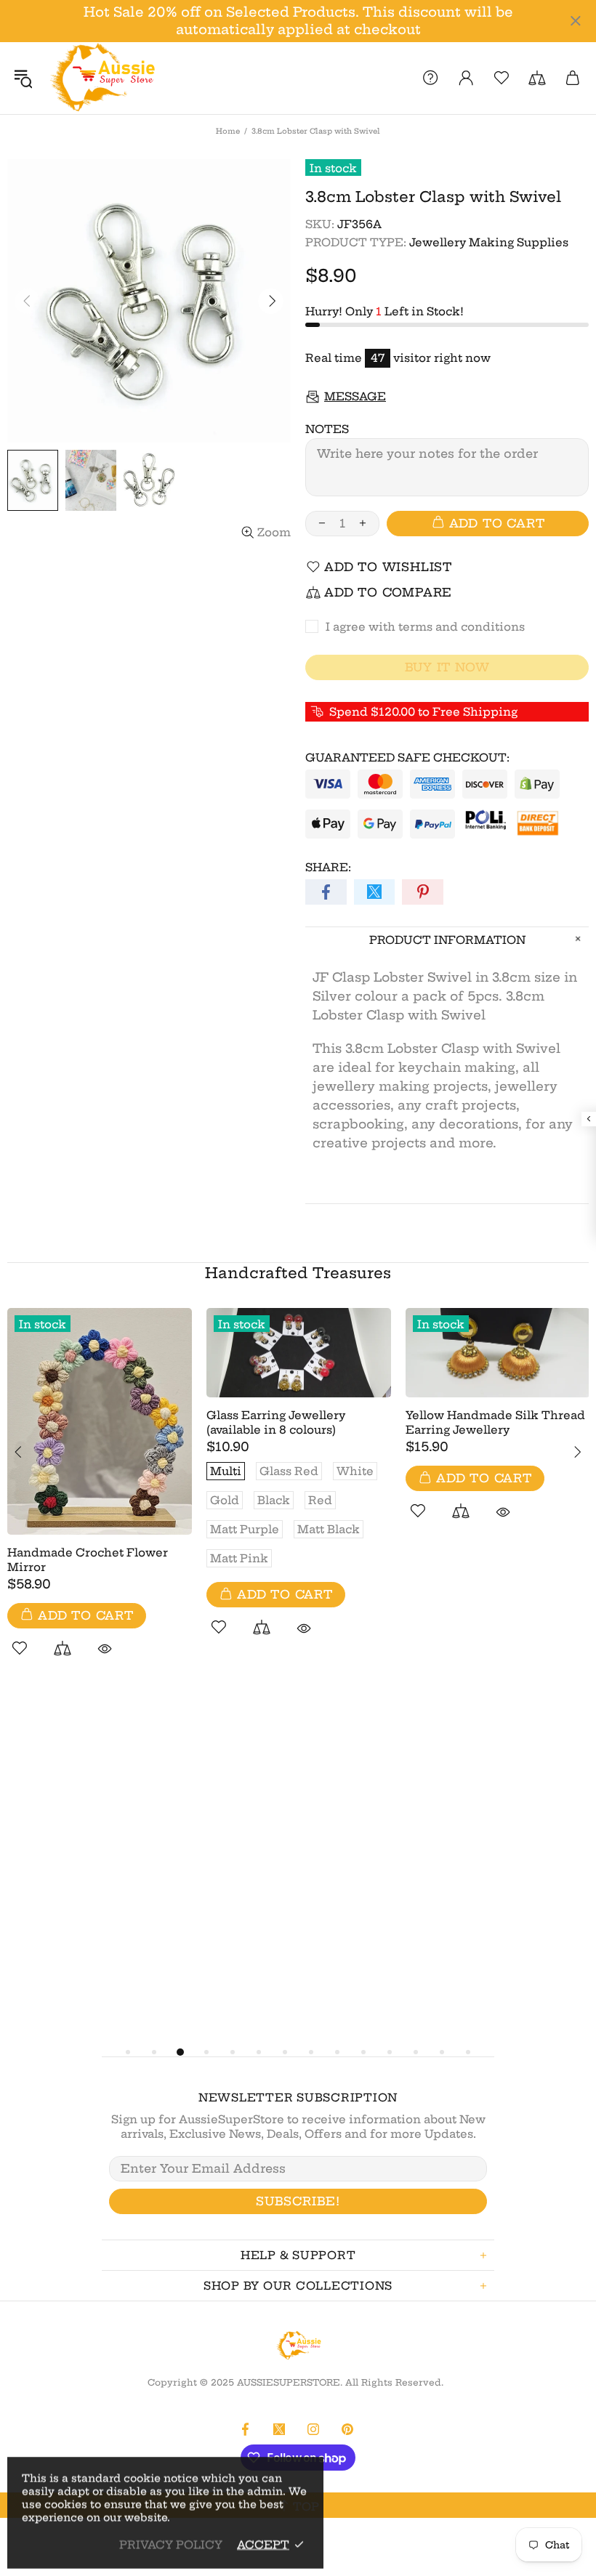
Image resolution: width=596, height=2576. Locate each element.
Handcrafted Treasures (298, 1273)
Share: (328, 867)
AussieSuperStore (101, 78)
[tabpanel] (100, 1499)
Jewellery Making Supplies (489, 242)
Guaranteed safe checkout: (407, 758)
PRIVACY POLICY (171, 2544)
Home (228, 131)
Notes (327, 429)
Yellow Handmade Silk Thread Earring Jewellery (495, 1422)
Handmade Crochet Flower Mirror (88, 1560)
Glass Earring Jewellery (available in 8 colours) (276, 1422)
